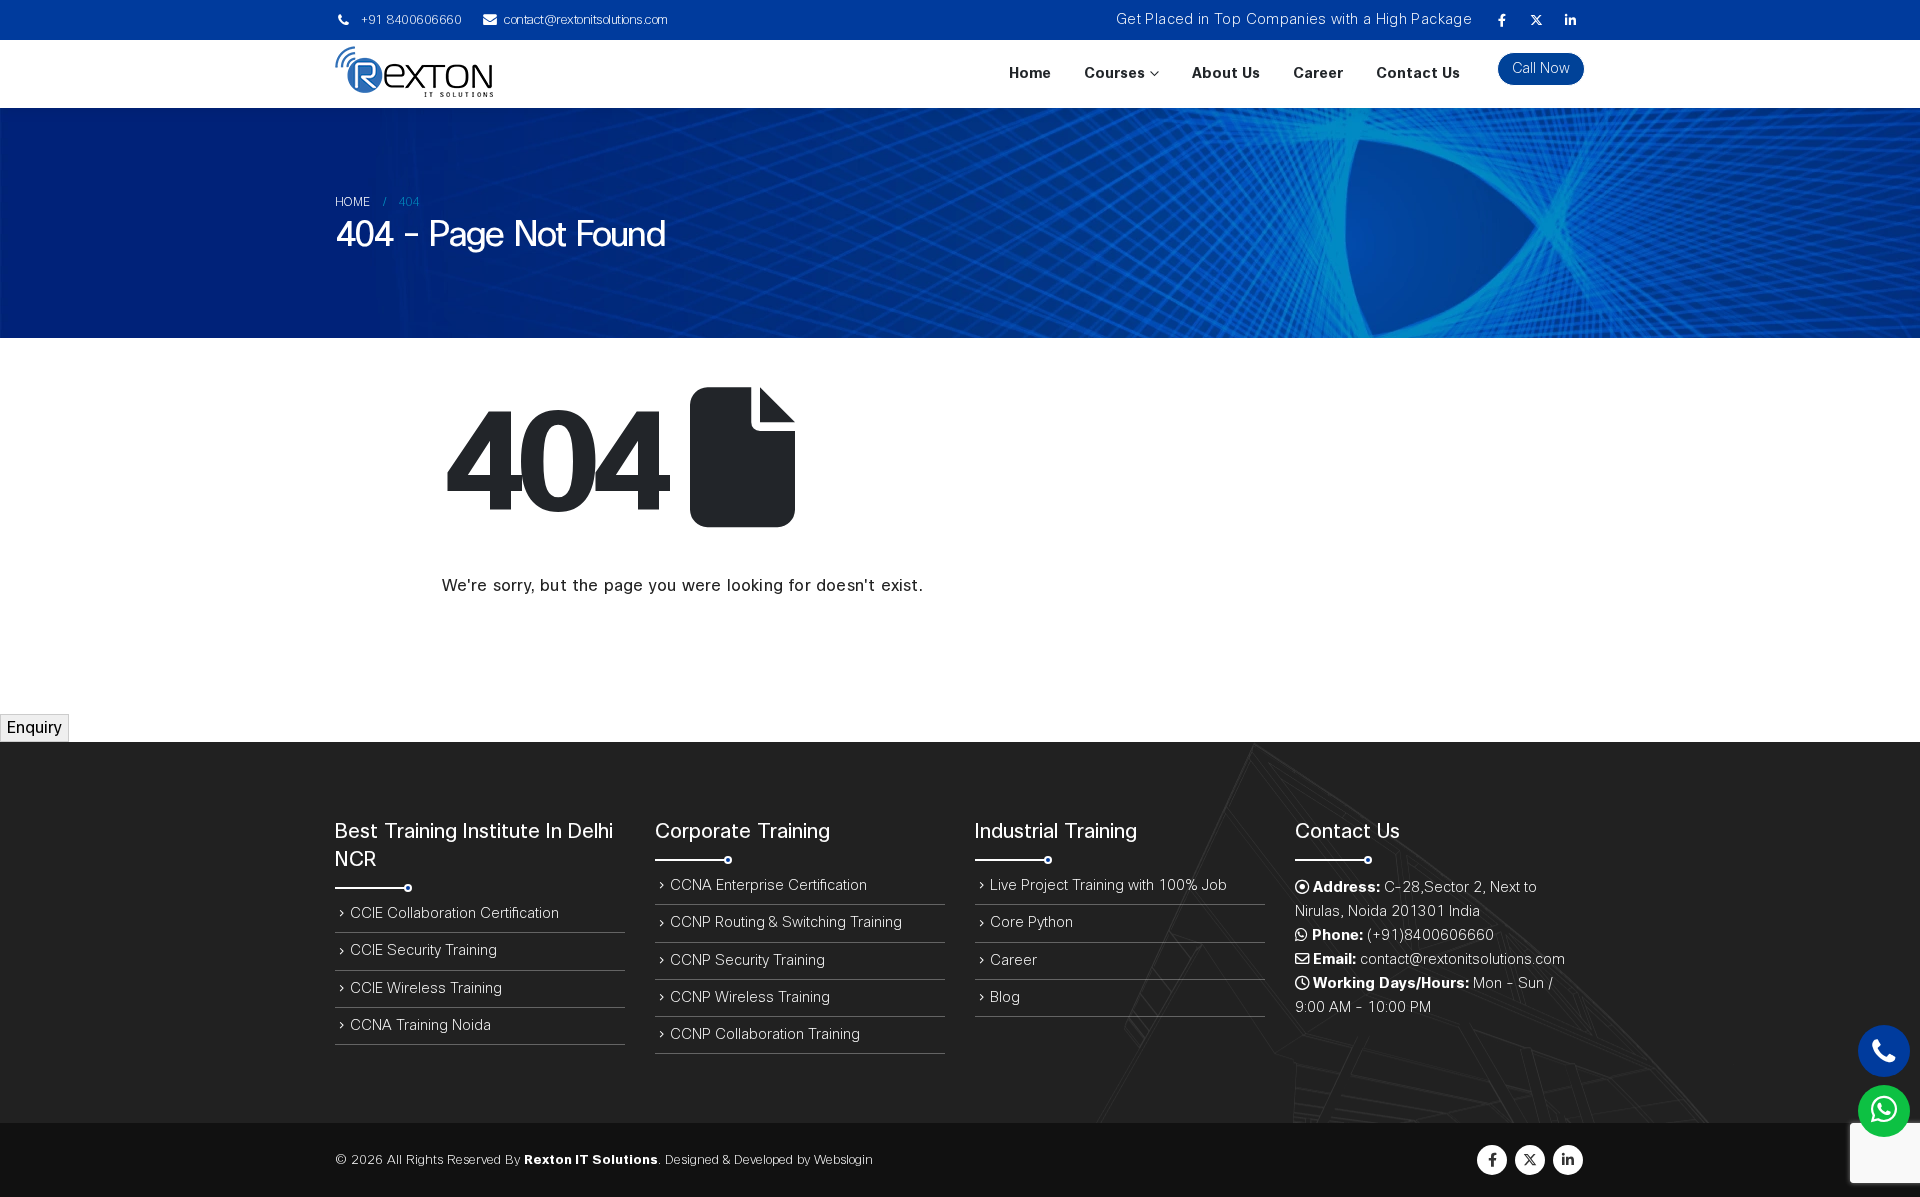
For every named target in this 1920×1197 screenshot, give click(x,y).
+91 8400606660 (410, 20)
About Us (1226, 73)
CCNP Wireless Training (750, 997)
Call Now (1541, 68)
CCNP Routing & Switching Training (786, 922)
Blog (1005, 997)
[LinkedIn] (1570, 20)
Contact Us (1418, 73)
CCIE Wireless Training (426, 988)
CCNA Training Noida (420, 1025)
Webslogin (843, 1160)
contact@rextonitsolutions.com (586, 20)
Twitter (1530, 1160)
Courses (1114, 73)
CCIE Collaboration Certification (454, 913)
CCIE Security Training (423, 950)
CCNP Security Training (747, 960)
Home (1030, 73)
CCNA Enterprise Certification (768, 885)
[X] (1536, 20)
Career (1318, 73)
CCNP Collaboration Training (765, 1034)
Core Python (1031, 922)
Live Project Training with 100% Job (1108, 885)
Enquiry (34, 728)
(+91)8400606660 (1430, 935)
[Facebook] (1502, 20)
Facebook (1492, 1160)
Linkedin (1568, 1160)
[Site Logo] (414, 74)
